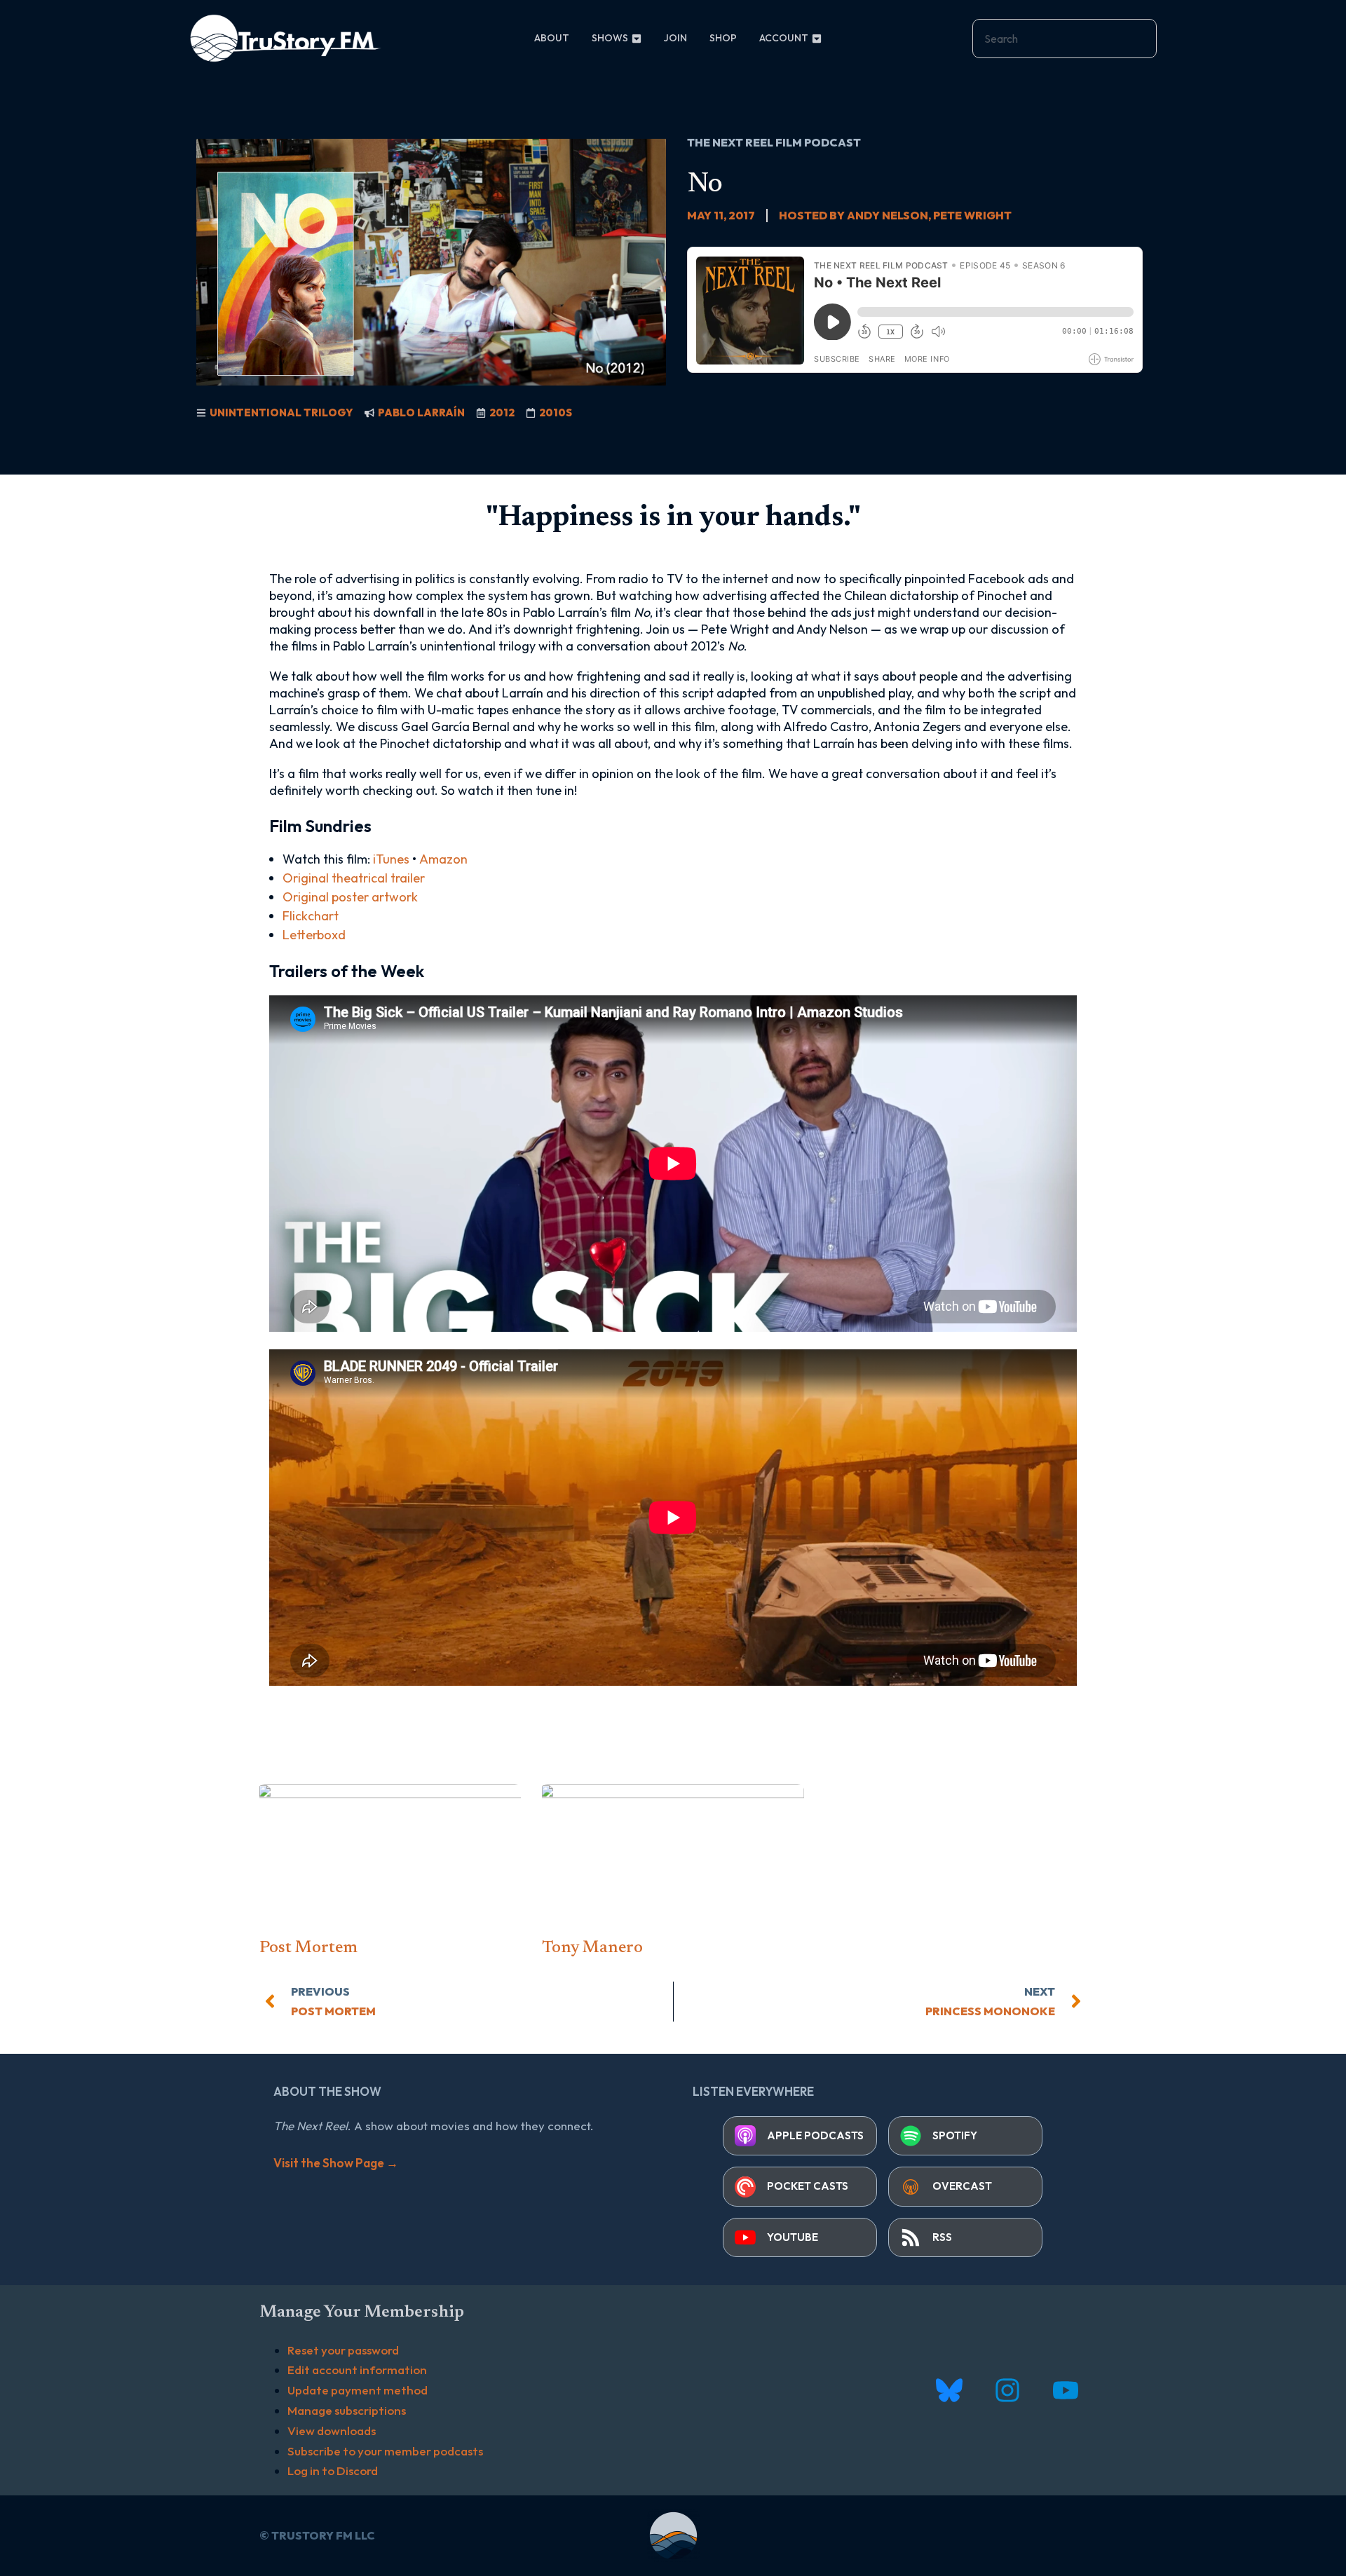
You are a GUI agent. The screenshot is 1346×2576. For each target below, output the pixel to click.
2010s (556, 413)
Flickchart (311, 916)
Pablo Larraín (421, 413)
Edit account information (357, 2370)
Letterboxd (314, 935)
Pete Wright (972, 215)
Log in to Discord (333, 2471)
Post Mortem (308, 1948)
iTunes (391, 859)
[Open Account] (817, 38)
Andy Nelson (888, 215)
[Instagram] (1007, 2391)
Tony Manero (592, 1948)
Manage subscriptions (347, 2410)
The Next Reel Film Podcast (774, 142)
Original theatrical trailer (354, 878)
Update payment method (358, 2390)
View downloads (332, 2431)
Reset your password (343, 2350)
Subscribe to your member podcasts (385, 2451)
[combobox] (1065, 39)
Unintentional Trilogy (281, 413)
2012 (502, 413)
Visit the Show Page (336, 2163)
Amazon (443, 859)
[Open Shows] (637, 38)
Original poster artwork (350, 897)
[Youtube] (1065, 2391)
